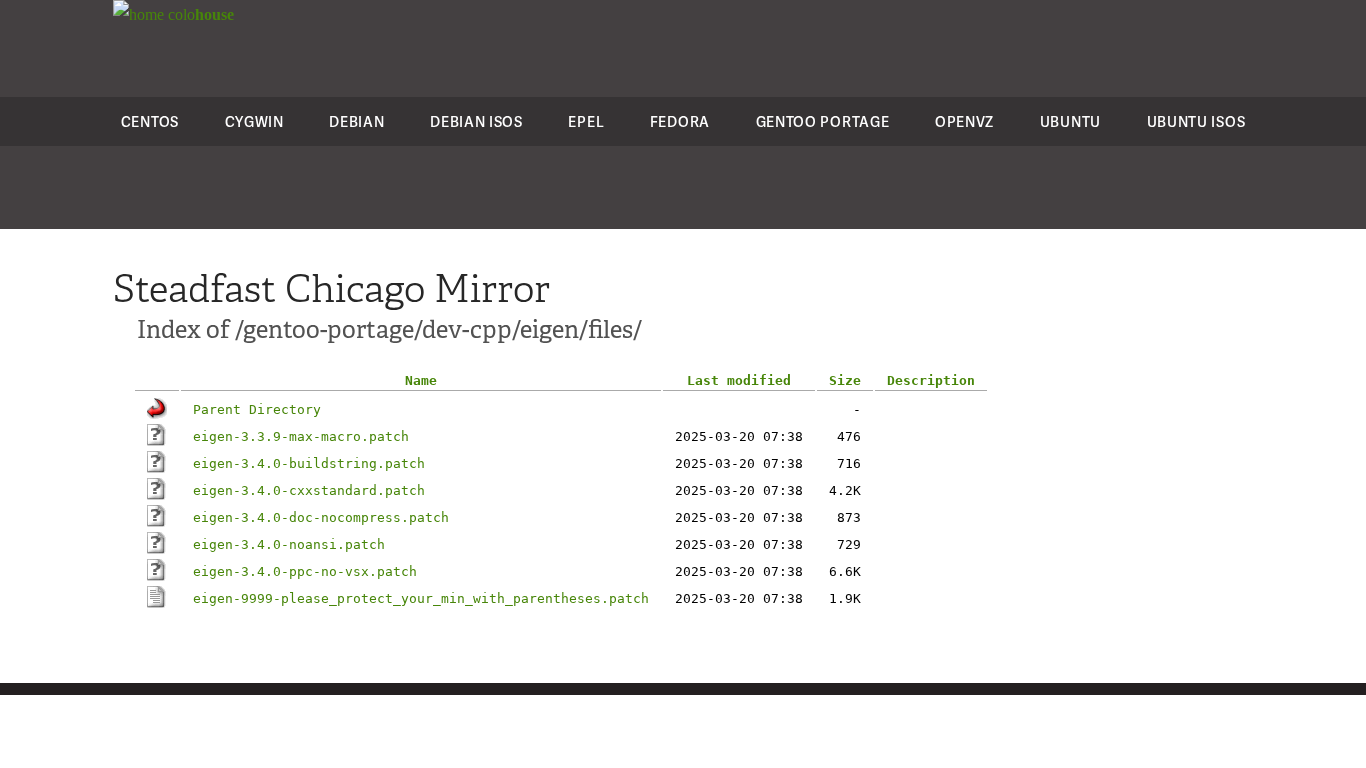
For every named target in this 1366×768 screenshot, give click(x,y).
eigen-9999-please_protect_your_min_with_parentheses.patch (421, 598)
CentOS (150, 121)
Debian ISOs (476, 121)
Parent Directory (257, 409)
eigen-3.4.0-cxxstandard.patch (309, 490)
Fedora (680, 121)
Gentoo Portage (823, 121)
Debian (356, 121)
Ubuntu (1070, 121)
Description (931, 380)
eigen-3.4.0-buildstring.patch (309, 463)
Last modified (739, 380)
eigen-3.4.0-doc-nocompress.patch (321, 517)
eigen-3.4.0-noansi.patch (289, 544)
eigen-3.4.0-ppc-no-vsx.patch (305, 571)
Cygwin (254, 121)
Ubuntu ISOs (1196, 121)
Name (421, 380)
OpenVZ (964, 121)
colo (199, 14)
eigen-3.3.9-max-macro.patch (301, 436)
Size (845, 380)
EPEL (586, 121)
